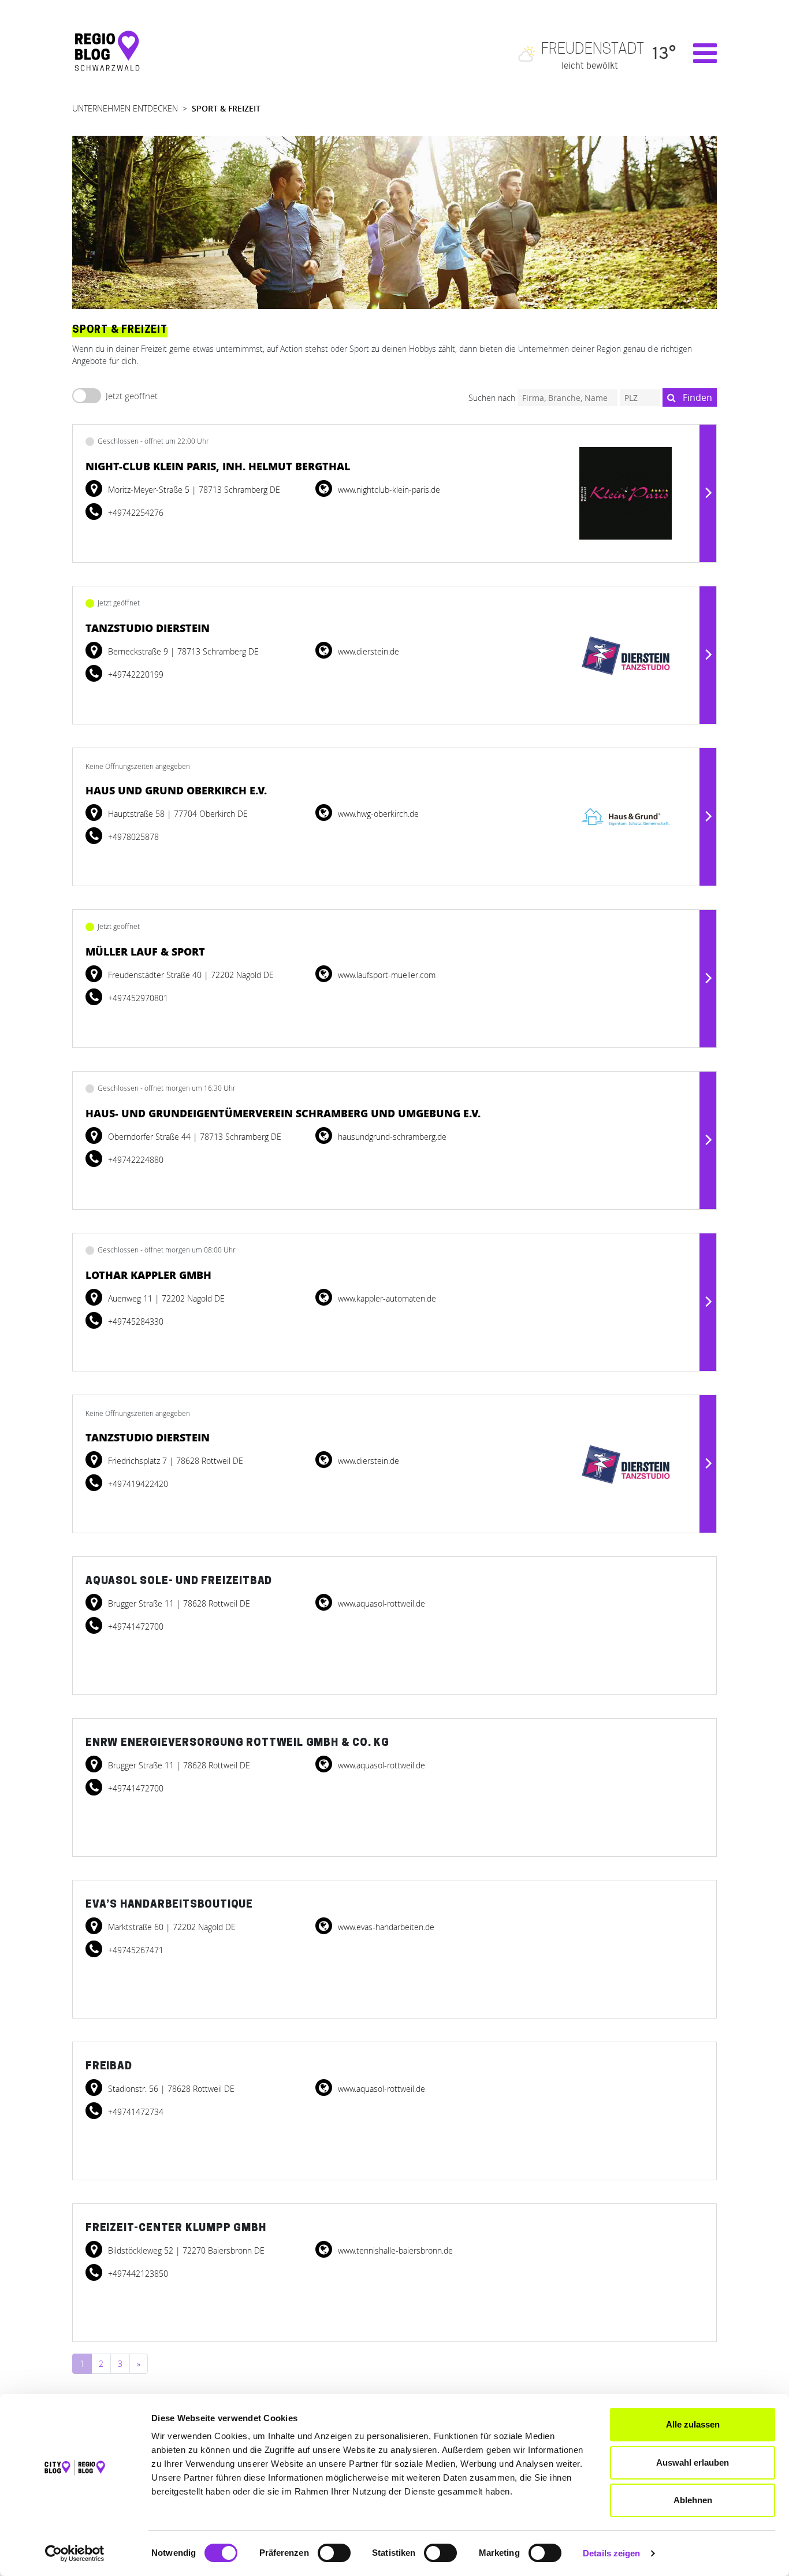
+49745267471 (135, 1950)
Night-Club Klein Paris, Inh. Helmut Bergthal (218, 466)
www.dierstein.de (367, 651)
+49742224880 (135, 1160)
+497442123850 (137, 2274)
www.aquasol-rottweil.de (380, 1603)
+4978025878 (132, 837)
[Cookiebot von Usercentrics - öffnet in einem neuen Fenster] (75, 2553)
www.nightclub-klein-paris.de (388, 490)
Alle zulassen (693, 2424)
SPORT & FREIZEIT (226, 108)
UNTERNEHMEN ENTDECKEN (125, 108)
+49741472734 (135, 2112)
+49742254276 (135, 513)
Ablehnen (693, 2500)
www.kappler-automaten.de (386, 1298)
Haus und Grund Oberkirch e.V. (176, 790)
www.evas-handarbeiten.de (385, 1927)
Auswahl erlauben (693, 2462)
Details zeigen (611, 2553)
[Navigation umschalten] (699, 53)
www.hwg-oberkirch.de (377, 814)
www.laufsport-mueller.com (386, 975)
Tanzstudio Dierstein (148, 628)
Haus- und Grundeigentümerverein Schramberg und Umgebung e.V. (283, 1113)
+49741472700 (135, 1627)
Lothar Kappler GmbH (148, 1275)
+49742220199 (135, 674)
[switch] (334, 2553)
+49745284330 (135, 1322)
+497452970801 (137, 998)
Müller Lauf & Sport (145, 951)
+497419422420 (137, 1484)
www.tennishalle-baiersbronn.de (394, 2250)
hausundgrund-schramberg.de (391, 1137)
